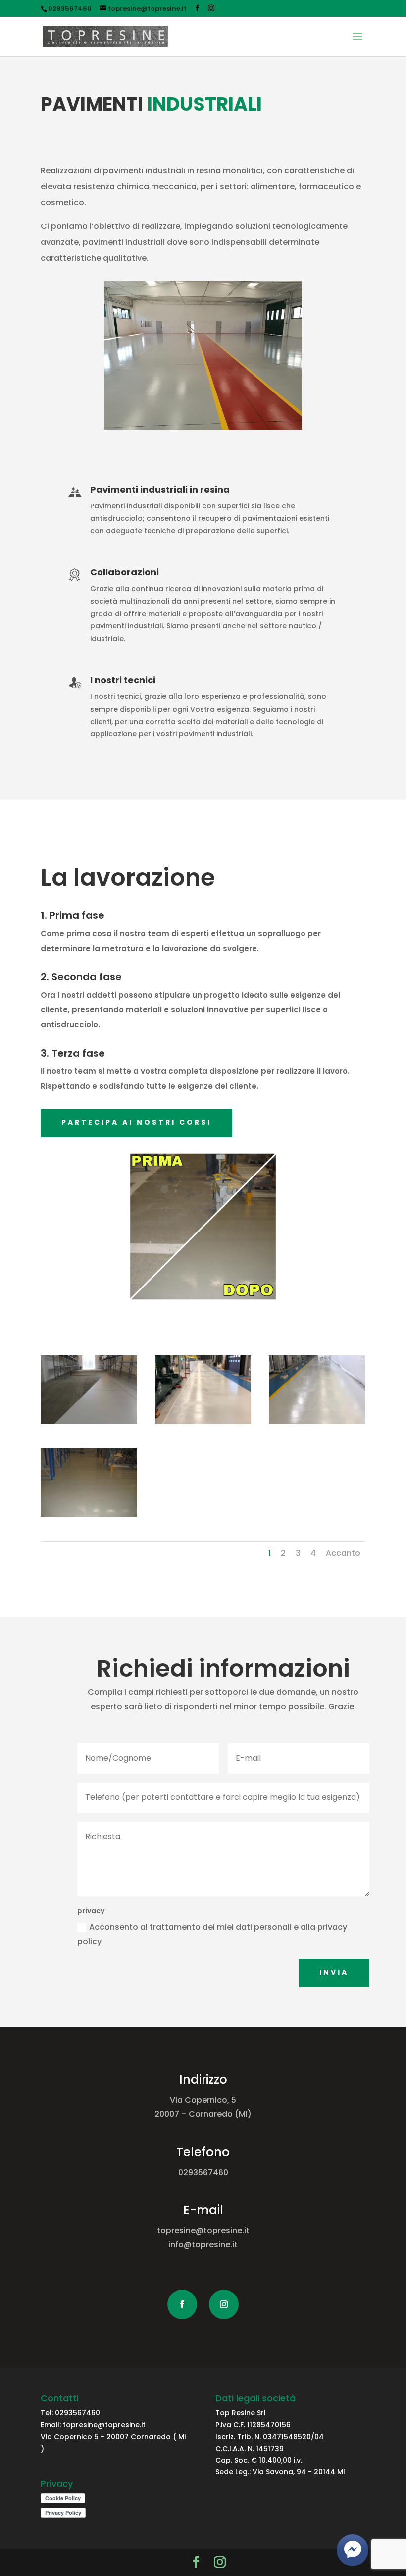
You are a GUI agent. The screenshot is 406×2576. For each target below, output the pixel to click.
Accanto (343, 1553)
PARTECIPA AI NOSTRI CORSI (136, 1122)
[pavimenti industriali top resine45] (89, 1421)
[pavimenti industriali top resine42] (89, 1514)
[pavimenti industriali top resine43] (317, 1421)
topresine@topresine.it (103, 2425)
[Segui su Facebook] (182, 2304)
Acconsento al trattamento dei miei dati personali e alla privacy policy (212, 1934)
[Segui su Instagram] (224, 2304)
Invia (334, 1972)
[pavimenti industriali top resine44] (203, 1421)
